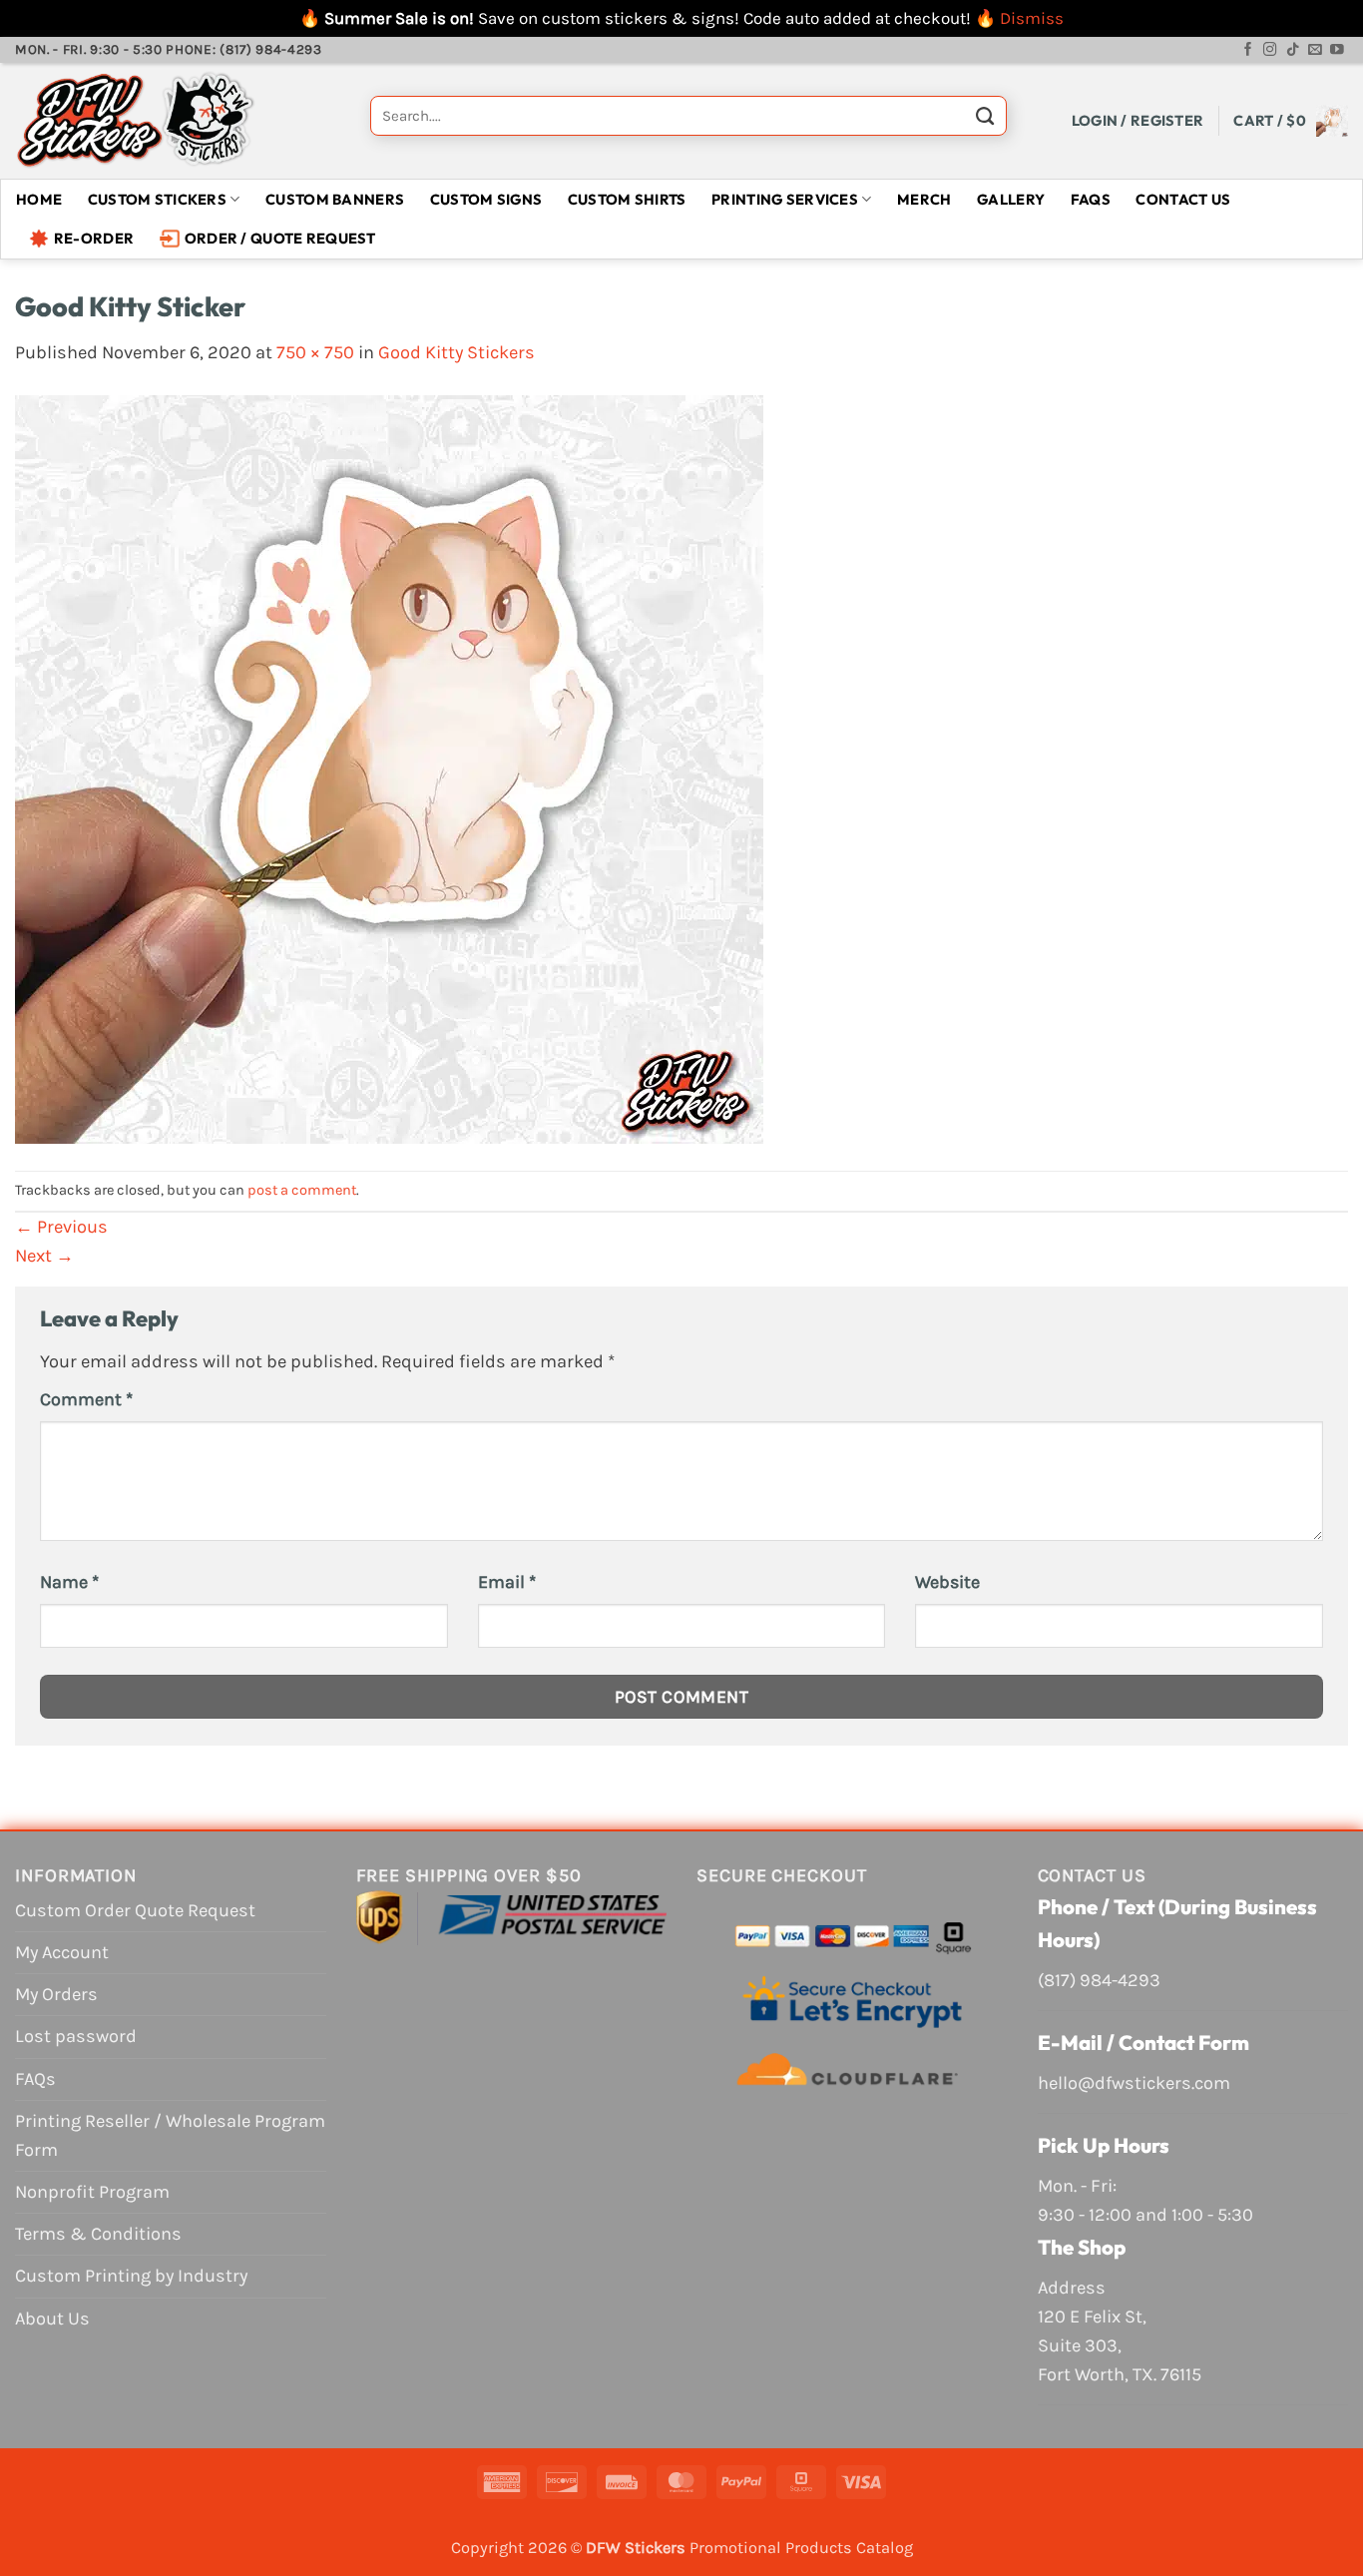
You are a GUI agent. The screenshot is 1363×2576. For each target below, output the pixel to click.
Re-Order (94, 238)
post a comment (302, 1190)
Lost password (76, 2036)
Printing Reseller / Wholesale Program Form (170, 2135)
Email (507, 1582)
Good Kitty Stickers (456, 352)
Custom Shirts (627, 199)
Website (947, 1582)
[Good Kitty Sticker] (389, 768)
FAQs (1091, 199)
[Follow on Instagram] (1270, 50)
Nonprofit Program (92, 2192)
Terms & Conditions (98, 2234)
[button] (1138, 120)
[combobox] (688, 116)
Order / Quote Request (280, 238)
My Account (62, 1952)
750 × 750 (315, 352)
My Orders (56, 1994)
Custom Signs (486, 199)
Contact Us (1183, 199)
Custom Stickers (157, 199)
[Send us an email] (1315, 50)
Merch (924, 199)
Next (44, 1256)
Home (39, 199)
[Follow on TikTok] (1293, 50)
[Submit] (985, 121)
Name (69, 1582)
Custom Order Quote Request (135, 1910)
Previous (61, 1227)
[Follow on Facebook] (1248, 50)
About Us (52, 2318)
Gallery (1011, 199)
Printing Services (785, 199)
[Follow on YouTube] (1337, 50)
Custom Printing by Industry (131, 2276)
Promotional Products (771, 2548)
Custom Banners (335, 199)
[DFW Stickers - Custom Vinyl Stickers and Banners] (178, 121)
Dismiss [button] (1032, 18)
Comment (86, 1399)
